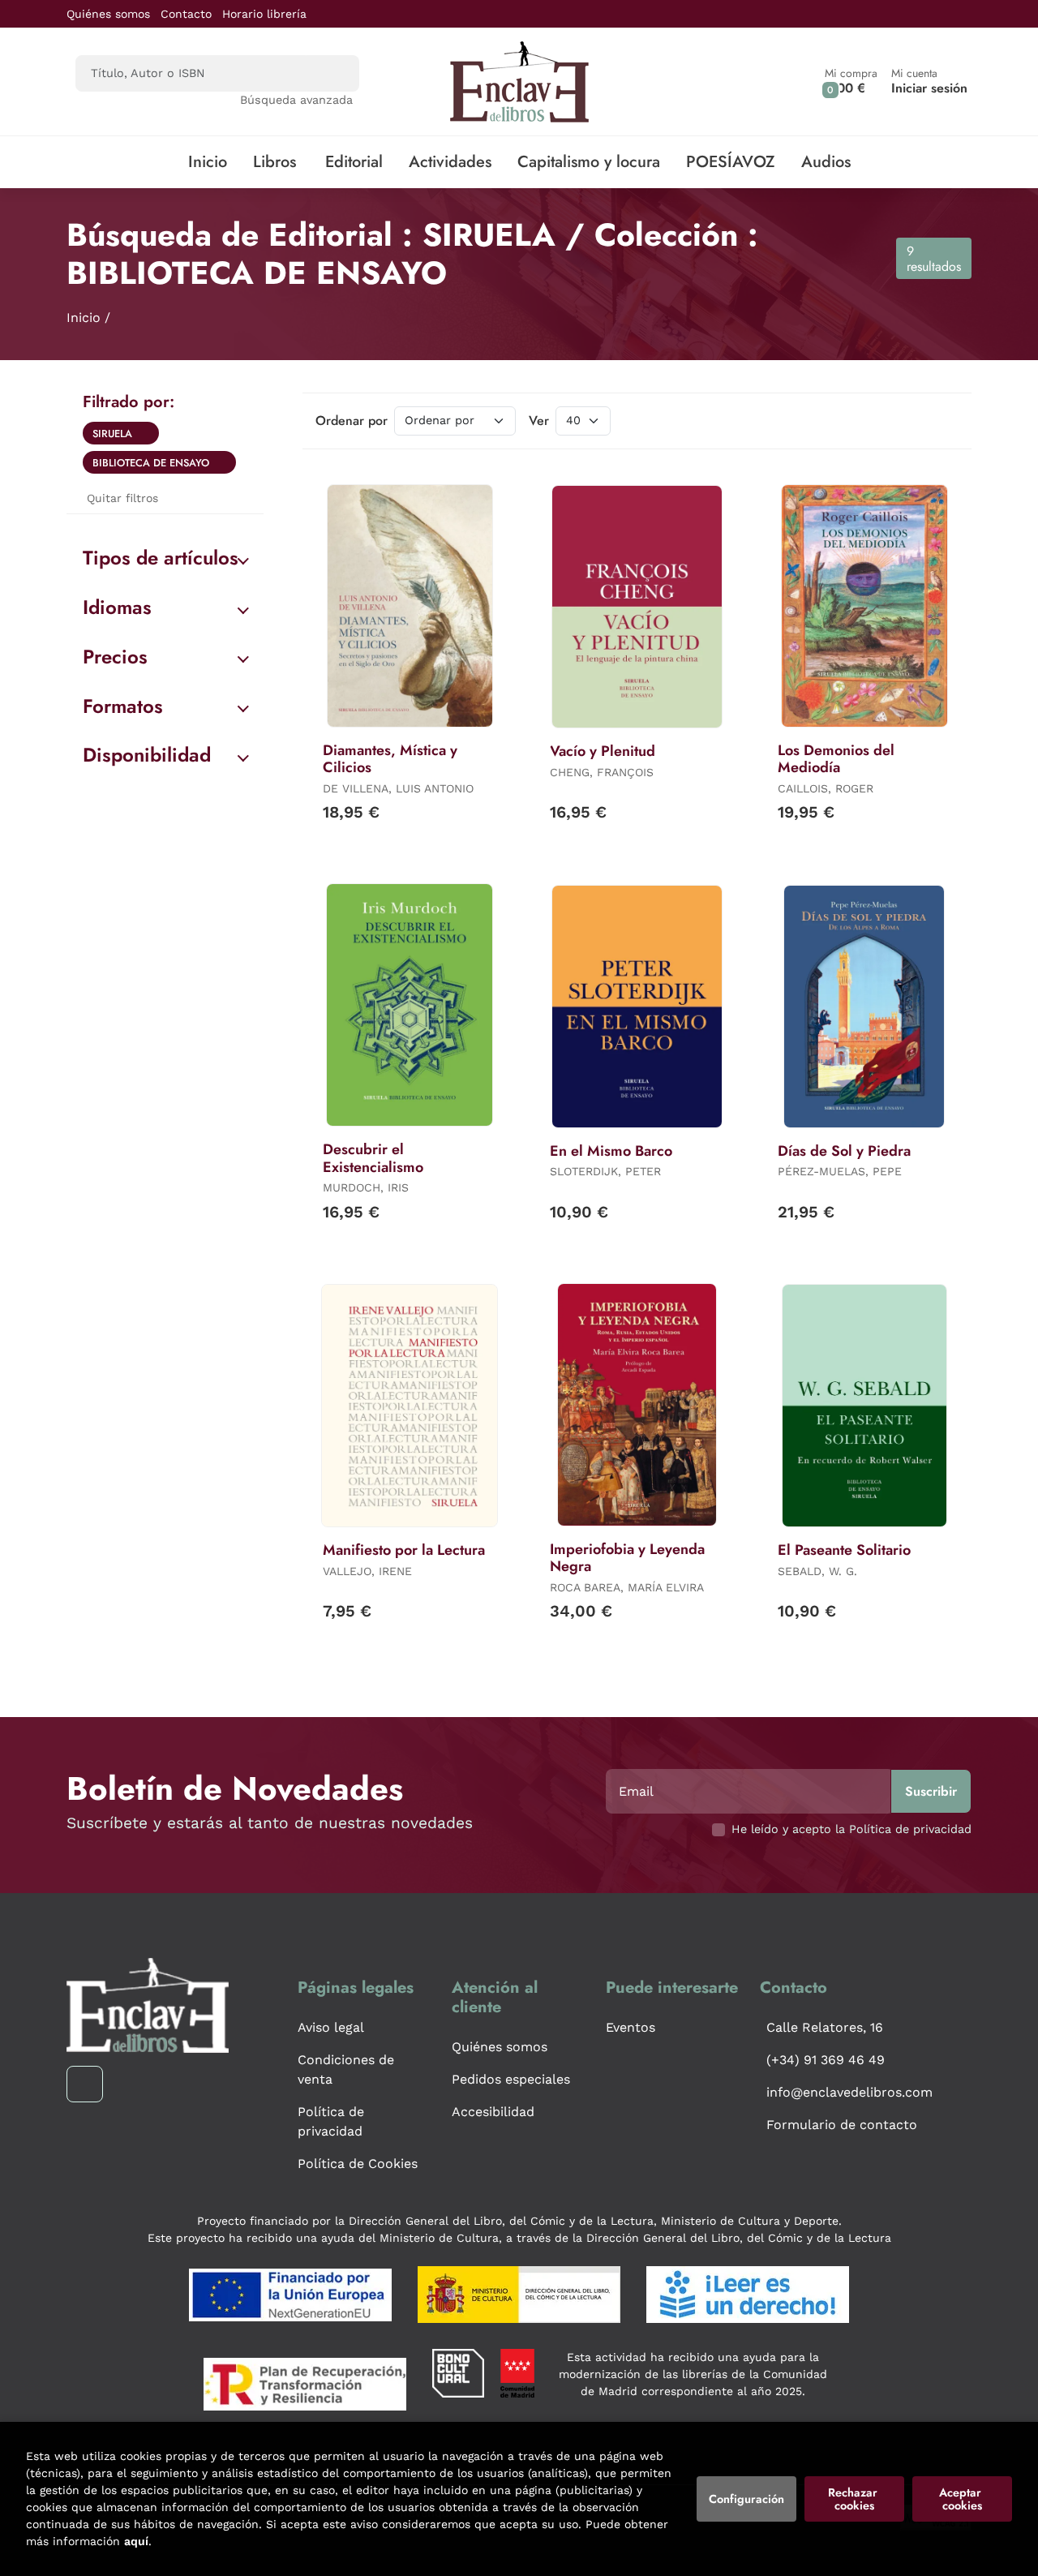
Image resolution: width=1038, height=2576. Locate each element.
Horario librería (264, 14)
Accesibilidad (493, 2112)
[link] (147, 433)
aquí (136, 2541)
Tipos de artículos (161, 558)
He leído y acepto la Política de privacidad (851, 1829)
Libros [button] (275, 162)
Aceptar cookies (962, 2499)
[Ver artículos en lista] (944, 421)
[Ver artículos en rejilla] (921, 421)
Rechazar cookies (854, 2499)
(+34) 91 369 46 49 (826, 2060)
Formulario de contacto (842, 2125)
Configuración (746, 2499)
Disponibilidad (147, 755)
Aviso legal (331, 2027)
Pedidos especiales (511, 2079)
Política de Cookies (358, 2164)
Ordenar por (352, 421)
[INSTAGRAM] (85, 2084)
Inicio (84, 318)
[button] (851, 82)
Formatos (123, 706)
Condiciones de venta (346, 2069)
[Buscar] (333, 73)
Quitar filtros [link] (122, 498)
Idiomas (117, 607)
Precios (115, 657)
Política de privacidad (331, 2121)
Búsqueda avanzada (296, 100)
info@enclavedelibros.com (849, 2092)
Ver (539, 421)
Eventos (631, 2027)
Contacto (186, 14)
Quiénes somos (108, 14)
